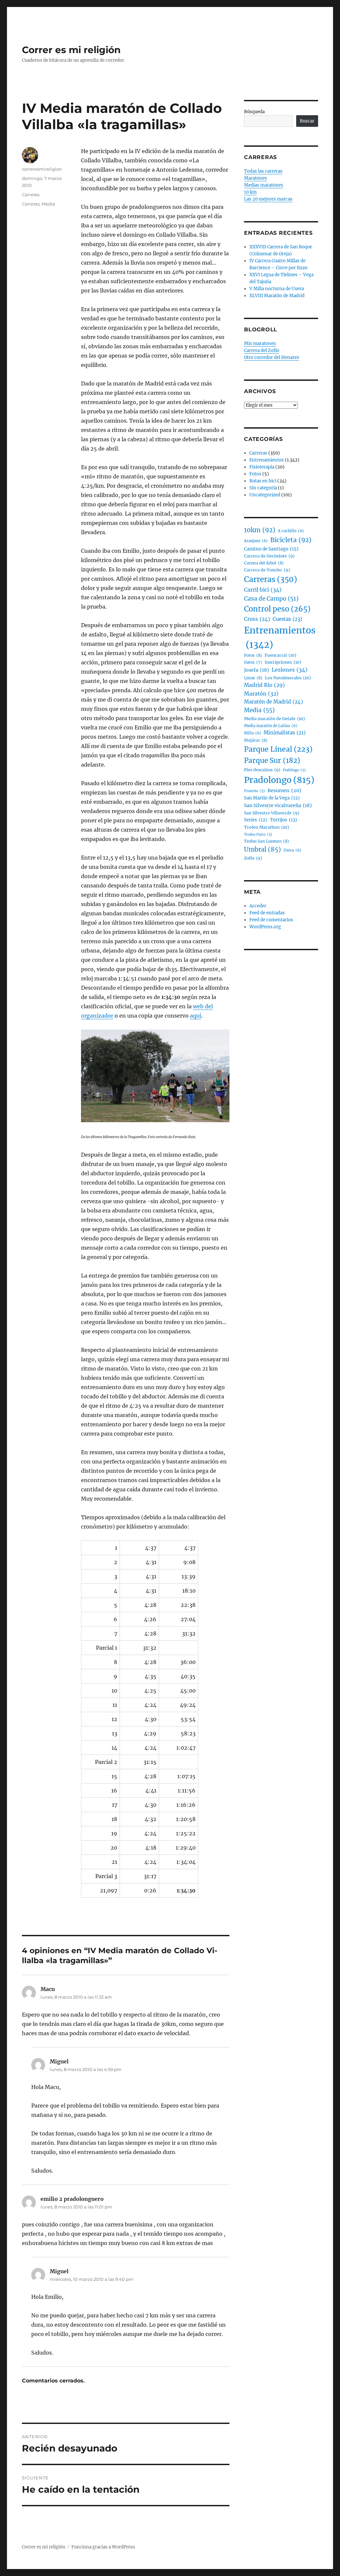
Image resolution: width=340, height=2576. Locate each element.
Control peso (277, 609)
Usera (292, 850)
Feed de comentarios (271, 920)
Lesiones (290, 670)
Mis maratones (260, 343)
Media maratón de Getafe (274, 719)
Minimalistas (285, 733)
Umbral (262, 849)
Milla (253, 733)
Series (256, 820)
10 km (250, 192)
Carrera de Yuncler (267, 570)
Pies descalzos (262, 770)
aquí (196, 1016)
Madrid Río (264, 685)
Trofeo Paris (258, 834)
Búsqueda (254, 112)
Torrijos (284, 820)
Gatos (253, 662)
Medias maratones (264, 185)
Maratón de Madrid (273, 702)
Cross (257, 619)
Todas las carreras (263, 171)
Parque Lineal (278, 749)
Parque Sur (272, 761)
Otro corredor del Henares (272, 357)
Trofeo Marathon (266, 827)
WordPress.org (265, 927)
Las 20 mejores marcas (268, 199)
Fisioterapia (262, 467)
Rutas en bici (263, 481)
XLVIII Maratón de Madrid (277, 296)
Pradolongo (279, 780)
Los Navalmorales (288, 678)
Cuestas (287, 619)
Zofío (253, 858)
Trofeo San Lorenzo (266, 841)
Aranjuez (256, 541)
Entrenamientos (267, 460)
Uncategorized (265, 495)
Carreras (31, 195)
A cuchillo (291, 531)
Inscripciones (283, 662)
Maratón (261, 694)
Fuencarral (280, 655)
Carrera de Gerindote (269, 556)
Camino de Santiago (271, 549)
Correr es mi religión (71, 50)
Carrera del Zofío (262, 350)
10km (260, 530)
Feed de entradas (267, 913)
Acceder (258, 906)
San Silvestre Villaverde (272, 813)
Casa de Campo (271, 599)
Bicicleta (291, 540)
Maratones (255, 178)
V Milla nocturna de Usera (277, 289)
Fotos (255, 474)
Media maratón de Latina (271, 726)
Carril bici (263, 590)
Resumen (284, 790)
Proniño (255, 791)
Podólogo (294, 770)
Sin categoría (263, 488)
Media (48, 204)
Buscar (307, 121)
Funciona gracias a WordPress (103, 2547)
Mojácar (256, 740)
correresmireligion (42, 169)
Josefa (256, 670)
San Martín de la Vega (272, 798)
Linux (253, 678)
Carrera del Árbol (264, 563)
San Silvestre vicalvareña (278, 805)
